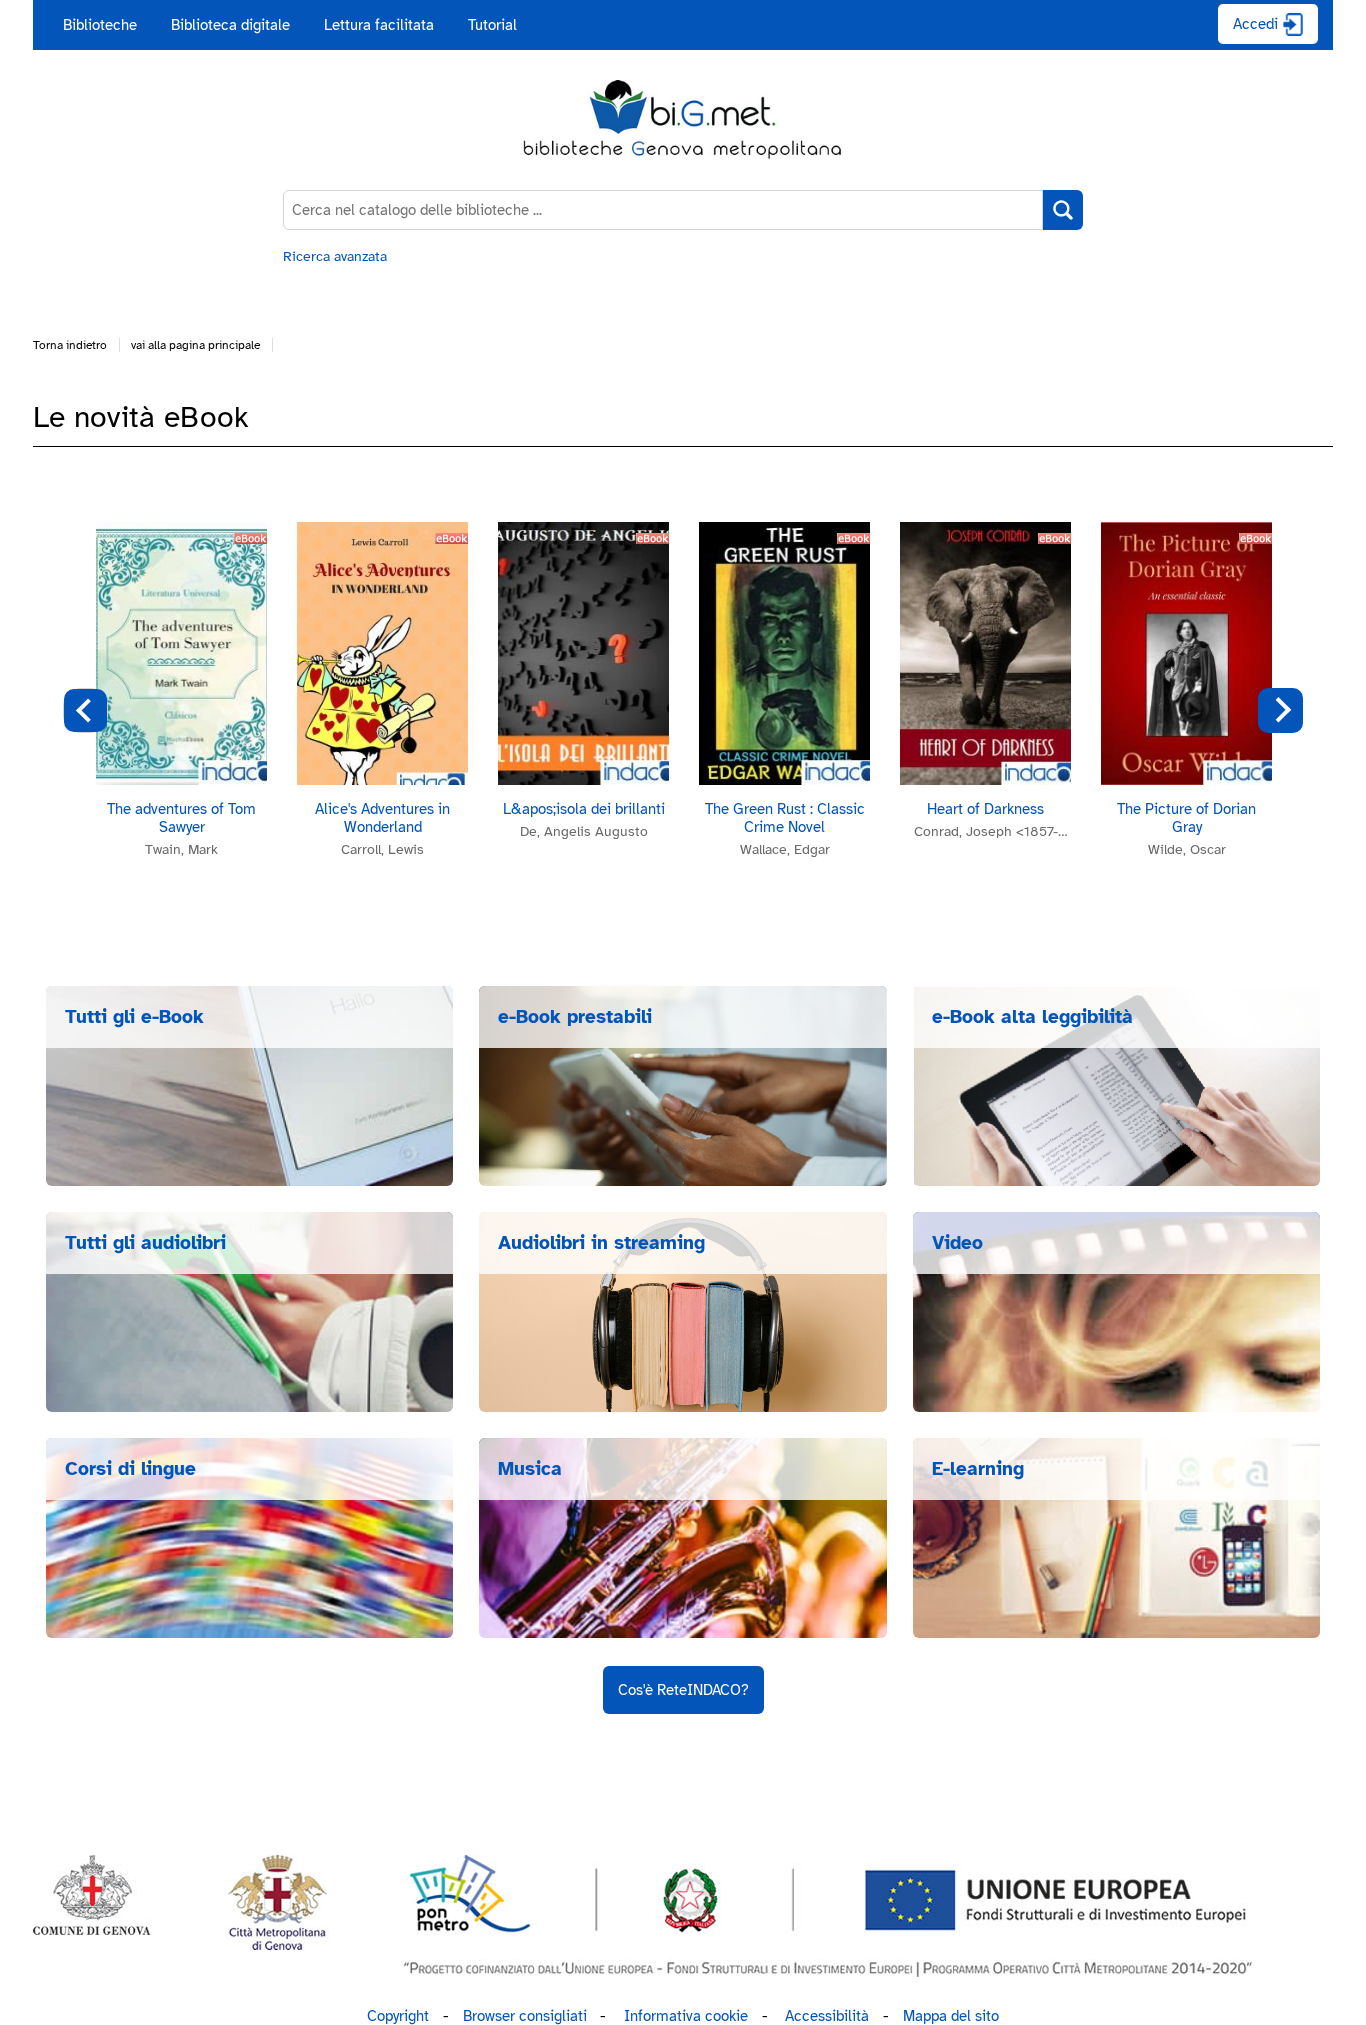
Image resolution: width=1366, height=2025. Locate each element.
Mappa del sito (951, 2016)
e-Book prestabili (575, 1017)
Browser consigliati (525, 2016)
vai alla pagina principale (195, 345)
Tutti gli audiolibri (145, 1243)
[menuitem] (100, 25)
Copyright (398, 2016)
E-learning (978, 1469)
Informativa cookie (686, 2016)
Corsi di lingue (130, 1469)
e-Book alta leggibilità (1032, 1017)
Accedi (1255, 24)
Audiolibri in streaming (601, 1243)
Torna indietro (70, 345)
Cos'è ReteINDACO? (683, 1690)
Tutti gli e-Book (134, 1017)
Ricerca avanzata (335, 256)
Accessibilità (827, 2016)
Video (957, 1243)
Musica (530, 1469)
